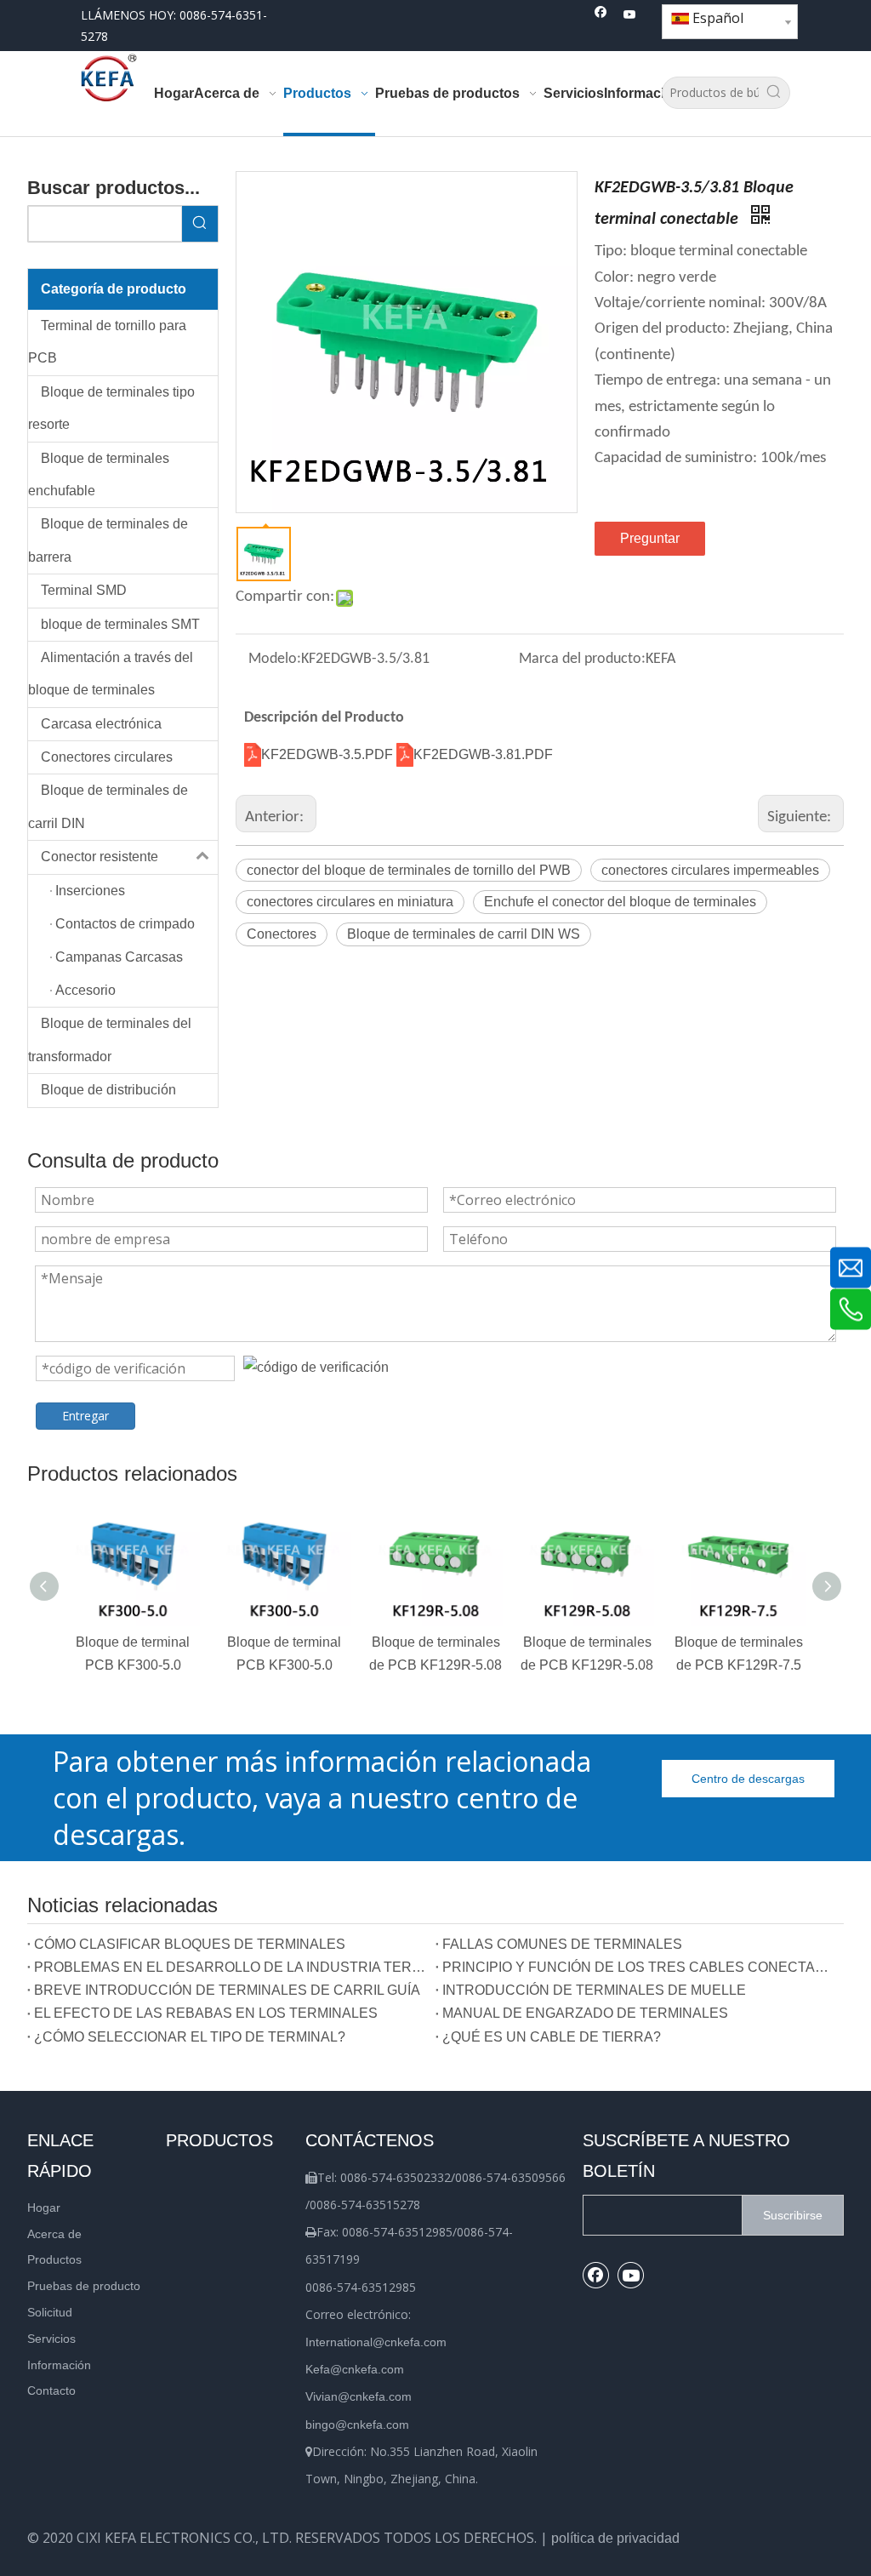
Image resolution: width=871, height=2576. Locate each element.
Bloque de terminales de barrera (108, 540)
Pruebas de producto (84, 2286)
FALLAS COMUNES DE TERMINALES (562, 1944)
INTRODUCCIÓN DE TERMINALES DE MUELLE (594, 1990)
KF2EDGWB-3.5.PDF (329, 754)
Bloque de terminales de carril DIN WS (464, 934)
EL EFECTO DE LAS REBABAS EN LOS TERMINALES (206, 2013)
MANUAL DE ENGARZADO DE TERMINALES (585, 2013)
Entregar (85, 1416)
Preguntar (650, 538)
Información (59, 2365)
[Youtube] (630, 16)
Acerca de (54, 2234)
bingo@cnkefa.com (357, 2425)
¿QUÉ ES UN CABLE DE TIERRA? (552, 2037)
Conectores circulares (107, 757)
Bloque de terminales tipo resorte (111, 408)
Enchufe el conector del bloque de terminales (620, 902)
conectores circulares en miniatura (350, 902)
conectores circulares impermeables (710, 870)
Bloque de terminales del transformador (110, 1040)
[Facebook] (601, 16)
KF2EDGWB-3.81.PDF (483, 754)
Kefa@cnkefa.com (355, 2369)
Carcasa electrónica (101, 724)
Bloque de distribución (108, 1090)
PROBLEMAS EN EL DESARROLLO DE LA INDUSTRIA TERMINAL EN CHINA (231, 1967)
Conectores (282, 934)
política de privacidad (615, 2538)
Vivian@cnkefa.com (359, 2396)
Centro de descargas (748, 1779)
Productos (54, 2259)
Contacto (51, 2390)
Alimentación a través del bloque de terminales (111, 674)
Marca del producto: (582, 659)
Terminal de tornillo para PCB (107, 342)
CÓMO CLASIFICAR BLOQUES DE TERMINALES (190, 1944)
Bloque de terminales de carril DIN (108, 806)
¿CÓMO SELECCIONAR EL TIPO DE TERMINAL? (190, 2037)
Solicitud (50, 2312)
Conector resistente (100, 857)
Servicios (51, 2339)
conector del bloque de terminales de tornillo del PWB (409, 870)
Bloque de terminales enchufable (99, 474)
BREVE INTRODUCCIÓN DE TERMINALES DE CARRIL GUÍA (227, 1990)
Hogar (44, 2208)
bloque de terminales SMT (120, 624)
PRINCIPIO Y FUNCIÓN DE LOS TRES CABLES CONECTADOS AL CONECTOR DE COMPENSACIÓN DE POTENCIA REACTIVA (640, 1967)
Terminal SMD (84, 590)
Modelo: (275, 659)
